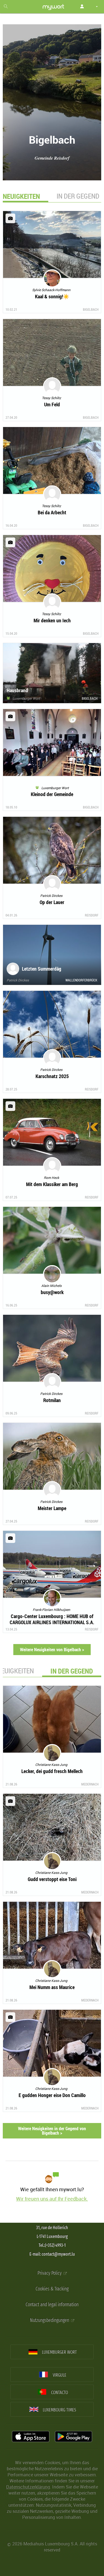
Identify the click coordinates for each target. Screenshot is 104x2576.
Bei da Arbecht (52, 512)
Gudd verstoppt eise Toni (52, 1879)
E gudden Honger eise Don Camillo (52, 2095)
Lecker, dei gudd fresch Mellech (52, 1771)
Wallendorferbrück (81, 980)
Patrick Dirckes (18, 980)
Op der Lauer (52, 902)
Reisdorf (92, 915)
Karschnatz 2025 (52, 1076)
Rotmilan (52, 1400)
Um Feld (52, 404)
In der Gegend (78, 196)
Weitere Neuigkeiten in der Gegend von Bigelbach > (52, 2131)
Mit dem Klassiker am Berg (52, 1184)
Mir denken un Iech (52, 620)
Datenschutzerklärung (28, 2487)
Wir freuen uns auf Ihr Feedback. (52, 2199)
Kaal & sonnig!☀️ (52, 296)
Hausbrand (17, 690)
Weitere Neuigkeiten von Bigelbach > (52, 1650)
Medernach (90, 1784)
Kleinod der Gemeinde (52, 794)
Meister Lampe (52, 1508)
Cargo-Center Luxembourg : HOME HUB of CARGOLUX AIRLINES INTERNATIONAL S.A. (52, 1619)
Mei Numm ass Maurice (52, 1987)
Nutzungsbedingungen (50, 2320)
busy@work (52, 1292)
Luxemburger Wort (25, 698)
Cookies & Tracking (52, 2289)
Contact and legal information (52, 2305)
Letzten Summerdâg (42, 969)
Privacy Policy (50, 2273)
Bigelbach (91, 309)
